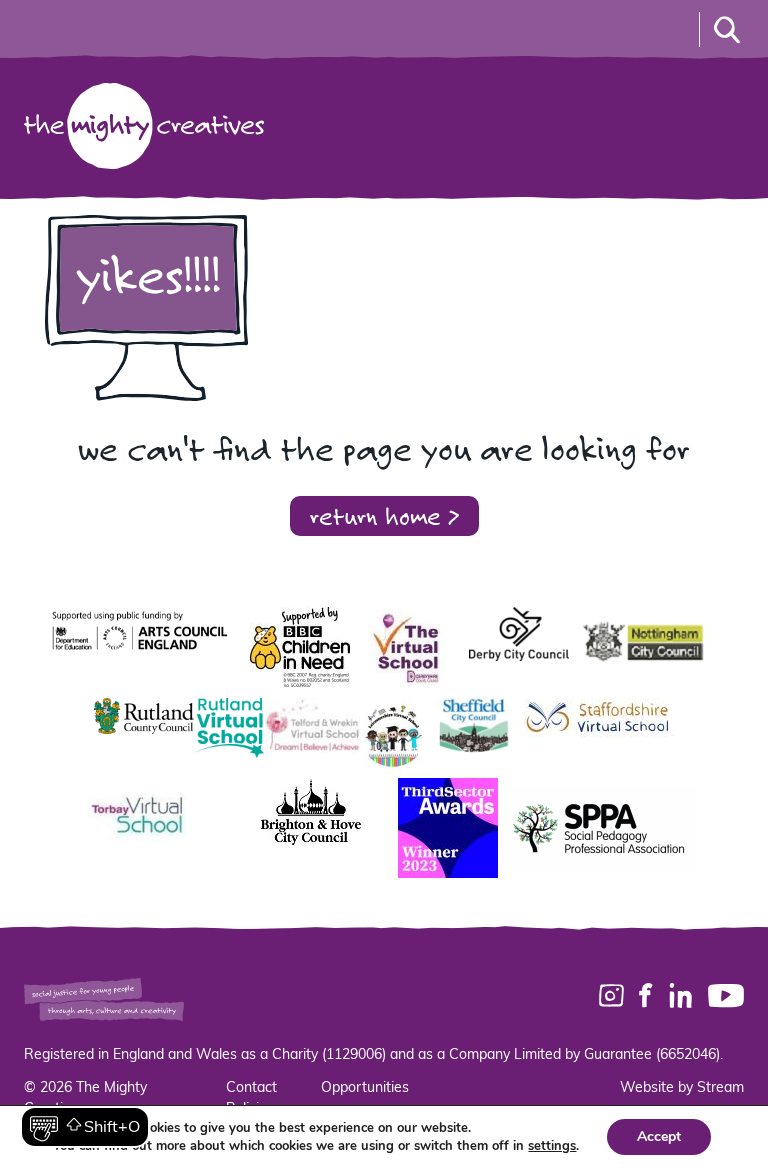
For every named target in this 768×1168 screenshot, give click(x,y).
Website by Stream (682, 1088)
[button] (85, 1127)
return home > (384, 515)
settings (552, 1146)
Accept (659, 1136)
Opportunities (365, 1088)
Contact (251, 1088)
